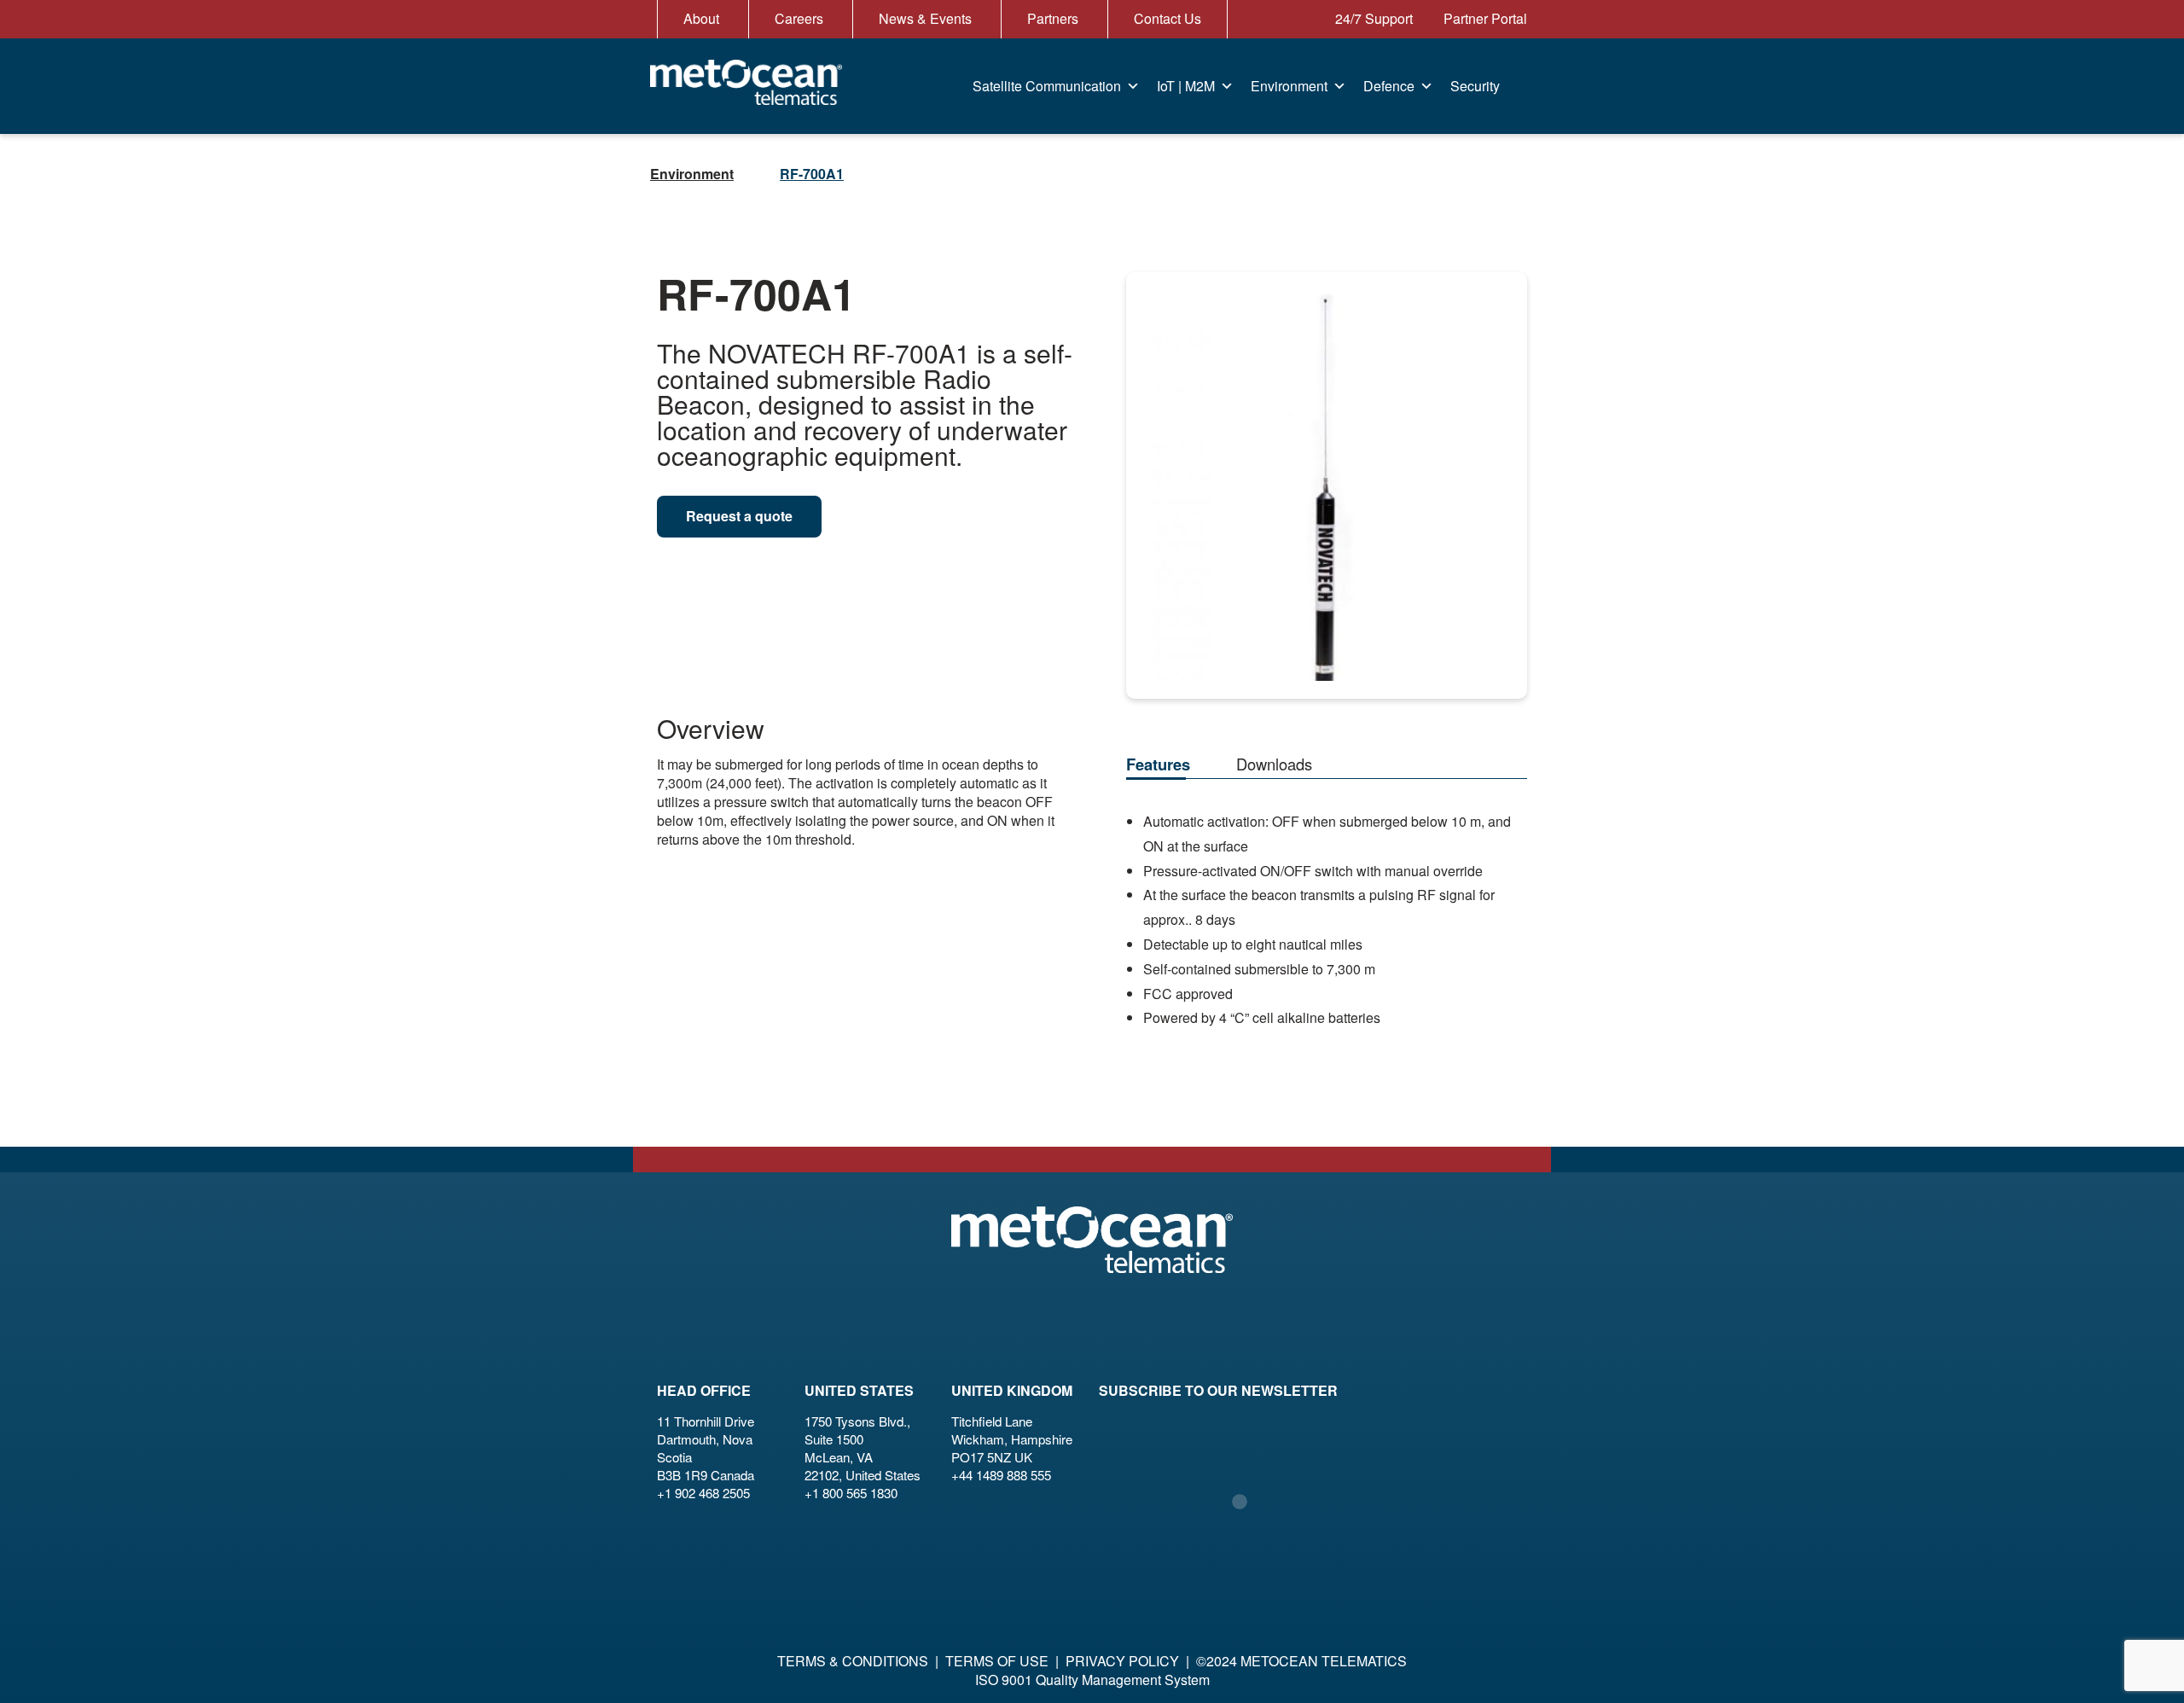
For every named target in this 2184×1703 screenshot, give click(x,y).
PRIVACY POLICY (1122, 1661)
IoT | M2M (1186, 86)
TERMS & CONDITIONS (853, 1661)
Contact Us (1168, 18)
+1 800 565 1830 (851, 1493)
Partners (1053, 18)
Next (1504, 469)
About (701, 18)
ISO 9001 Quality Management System (1092, 1680)
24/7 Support (1372, 18)
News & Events (925, 18)
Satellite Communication (1047, 86)
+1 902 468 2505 (703, 1493)
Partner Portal (1484, 18)
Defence (1389, 86)
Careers (799, 18)
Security (1475, 86)
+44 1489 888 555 (1001, 1475)
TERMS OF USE (997, 1661)
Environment (1289, 86)
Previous (1150, 469)
